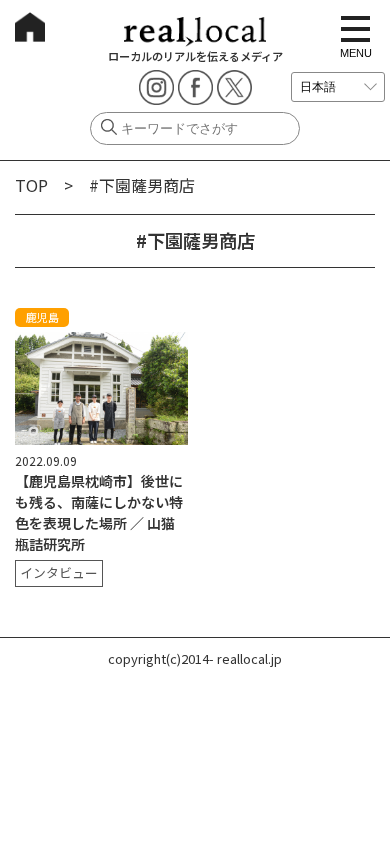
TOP (31, 185)
